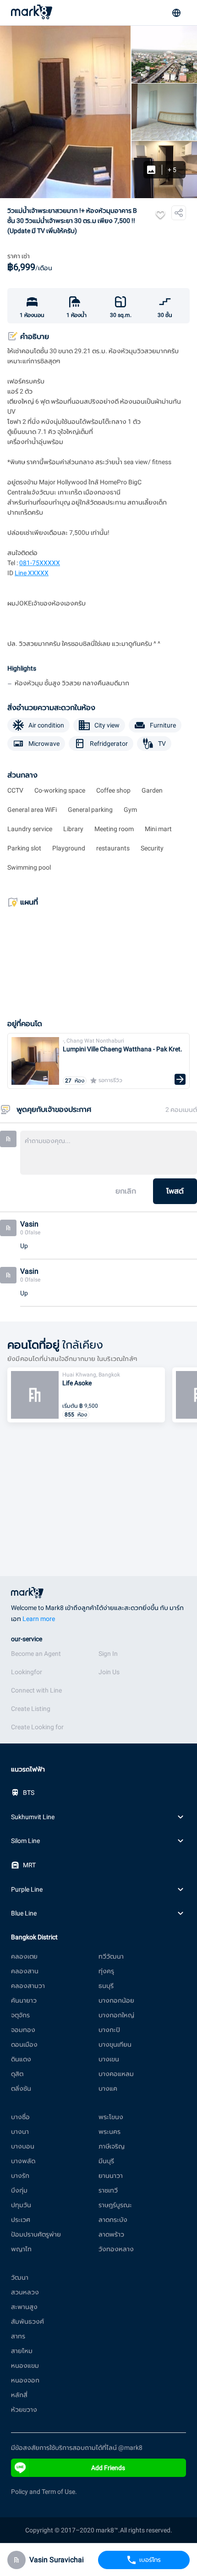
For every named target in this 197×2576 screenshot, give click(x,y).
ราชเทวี (108, 2190)
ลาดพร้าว (111, 2234)
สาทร (18, 2336)
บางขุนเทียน (115, 2044)
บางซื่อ (20, 2117)
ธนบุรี (106, 1986)
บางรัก (20, 2176)
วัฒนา (20, 2277)
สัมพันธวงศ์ (27, 2321)
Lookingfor (27, 1672)
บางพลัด (23, 2161)
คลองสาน (25, 1971)
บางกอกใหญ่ (116, 2015)
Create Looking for (37, 1727)
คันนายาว (24, 2000)
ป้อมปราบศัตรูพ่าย (36, 2234)
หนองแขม (25, 2365)
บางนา (20, 2132)
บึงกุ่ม (19, 2190)
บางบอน (23, 2146)
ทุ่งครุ (106, 1971)
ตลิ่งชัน (21, 2088)
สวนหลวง (25, 2292)
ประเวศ (21, 2220)
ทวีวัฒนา (111, 1956)
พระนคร (109, 2132)
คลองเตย (24, 1956)
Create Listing (31, 1709)
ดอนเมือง (24, 2044)
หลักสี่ (19, 2395)
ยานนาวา (111, 2176)
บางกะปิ (109, 2030)
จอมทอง (23, 2030)
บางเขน (109, 2059)
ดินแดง (21, 2059)
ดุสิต (17, 2074)
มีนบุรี (106, 2161)
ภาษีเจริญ (112, 2146)
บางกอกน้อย (116, 2000)
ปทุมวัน (21, 2205)
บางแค (108, 2088)
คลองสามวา (28, 1986)
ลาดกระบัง (113, 2220)
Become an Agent (36, 1654)
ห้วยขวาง (24, 2409)
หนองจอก (25, 2380)
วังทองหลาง (116, 2249)
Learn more (39, 1619)
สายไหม (22, 2351)
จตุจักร (20, 2015)
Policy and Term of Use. (44, 2492)
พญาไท (21, 2249)
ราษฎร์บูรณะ (115, 2205)
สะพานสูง (24, 2307)
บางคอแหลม (116, 2074)
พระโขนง (111, 2117)
